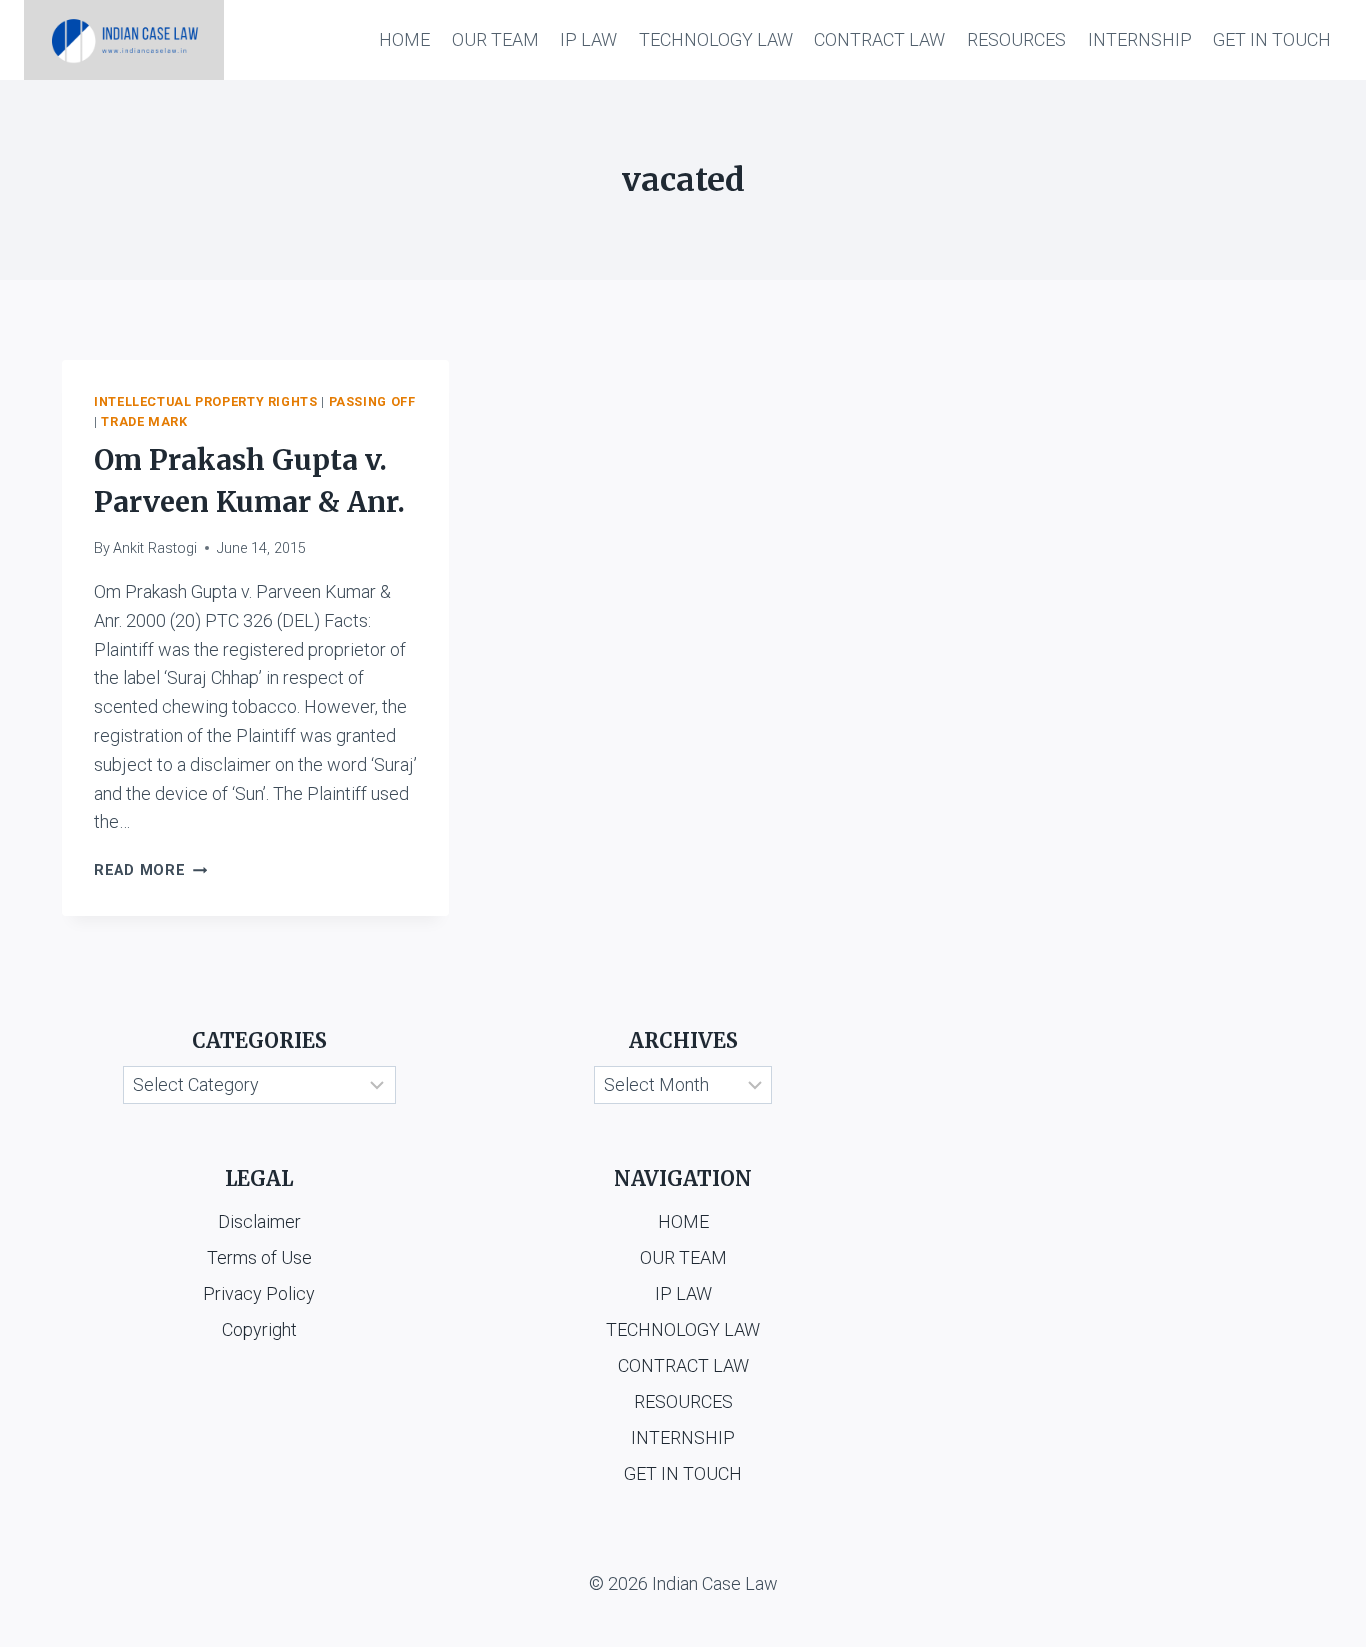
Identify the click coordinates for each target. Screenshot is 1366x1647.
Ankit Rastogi (155, 548)
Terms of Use (259, 1257)
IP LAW (588, 39)
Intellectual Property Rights (206, 401)
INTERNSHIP (1140, 39)
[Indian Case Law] (124, 40)
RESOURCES (1016, 39)
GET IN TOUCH (1272, 39)
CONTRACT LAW (879, 39)
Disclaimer (259, 1221)
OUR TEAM (495, 39)
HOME (404, 39)
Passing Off (372, 401)
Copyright (259, 1329)
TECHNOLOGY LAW (716, 39)
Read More (150, 870)
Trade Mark (144, 421)
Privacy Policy (259, 1293)
